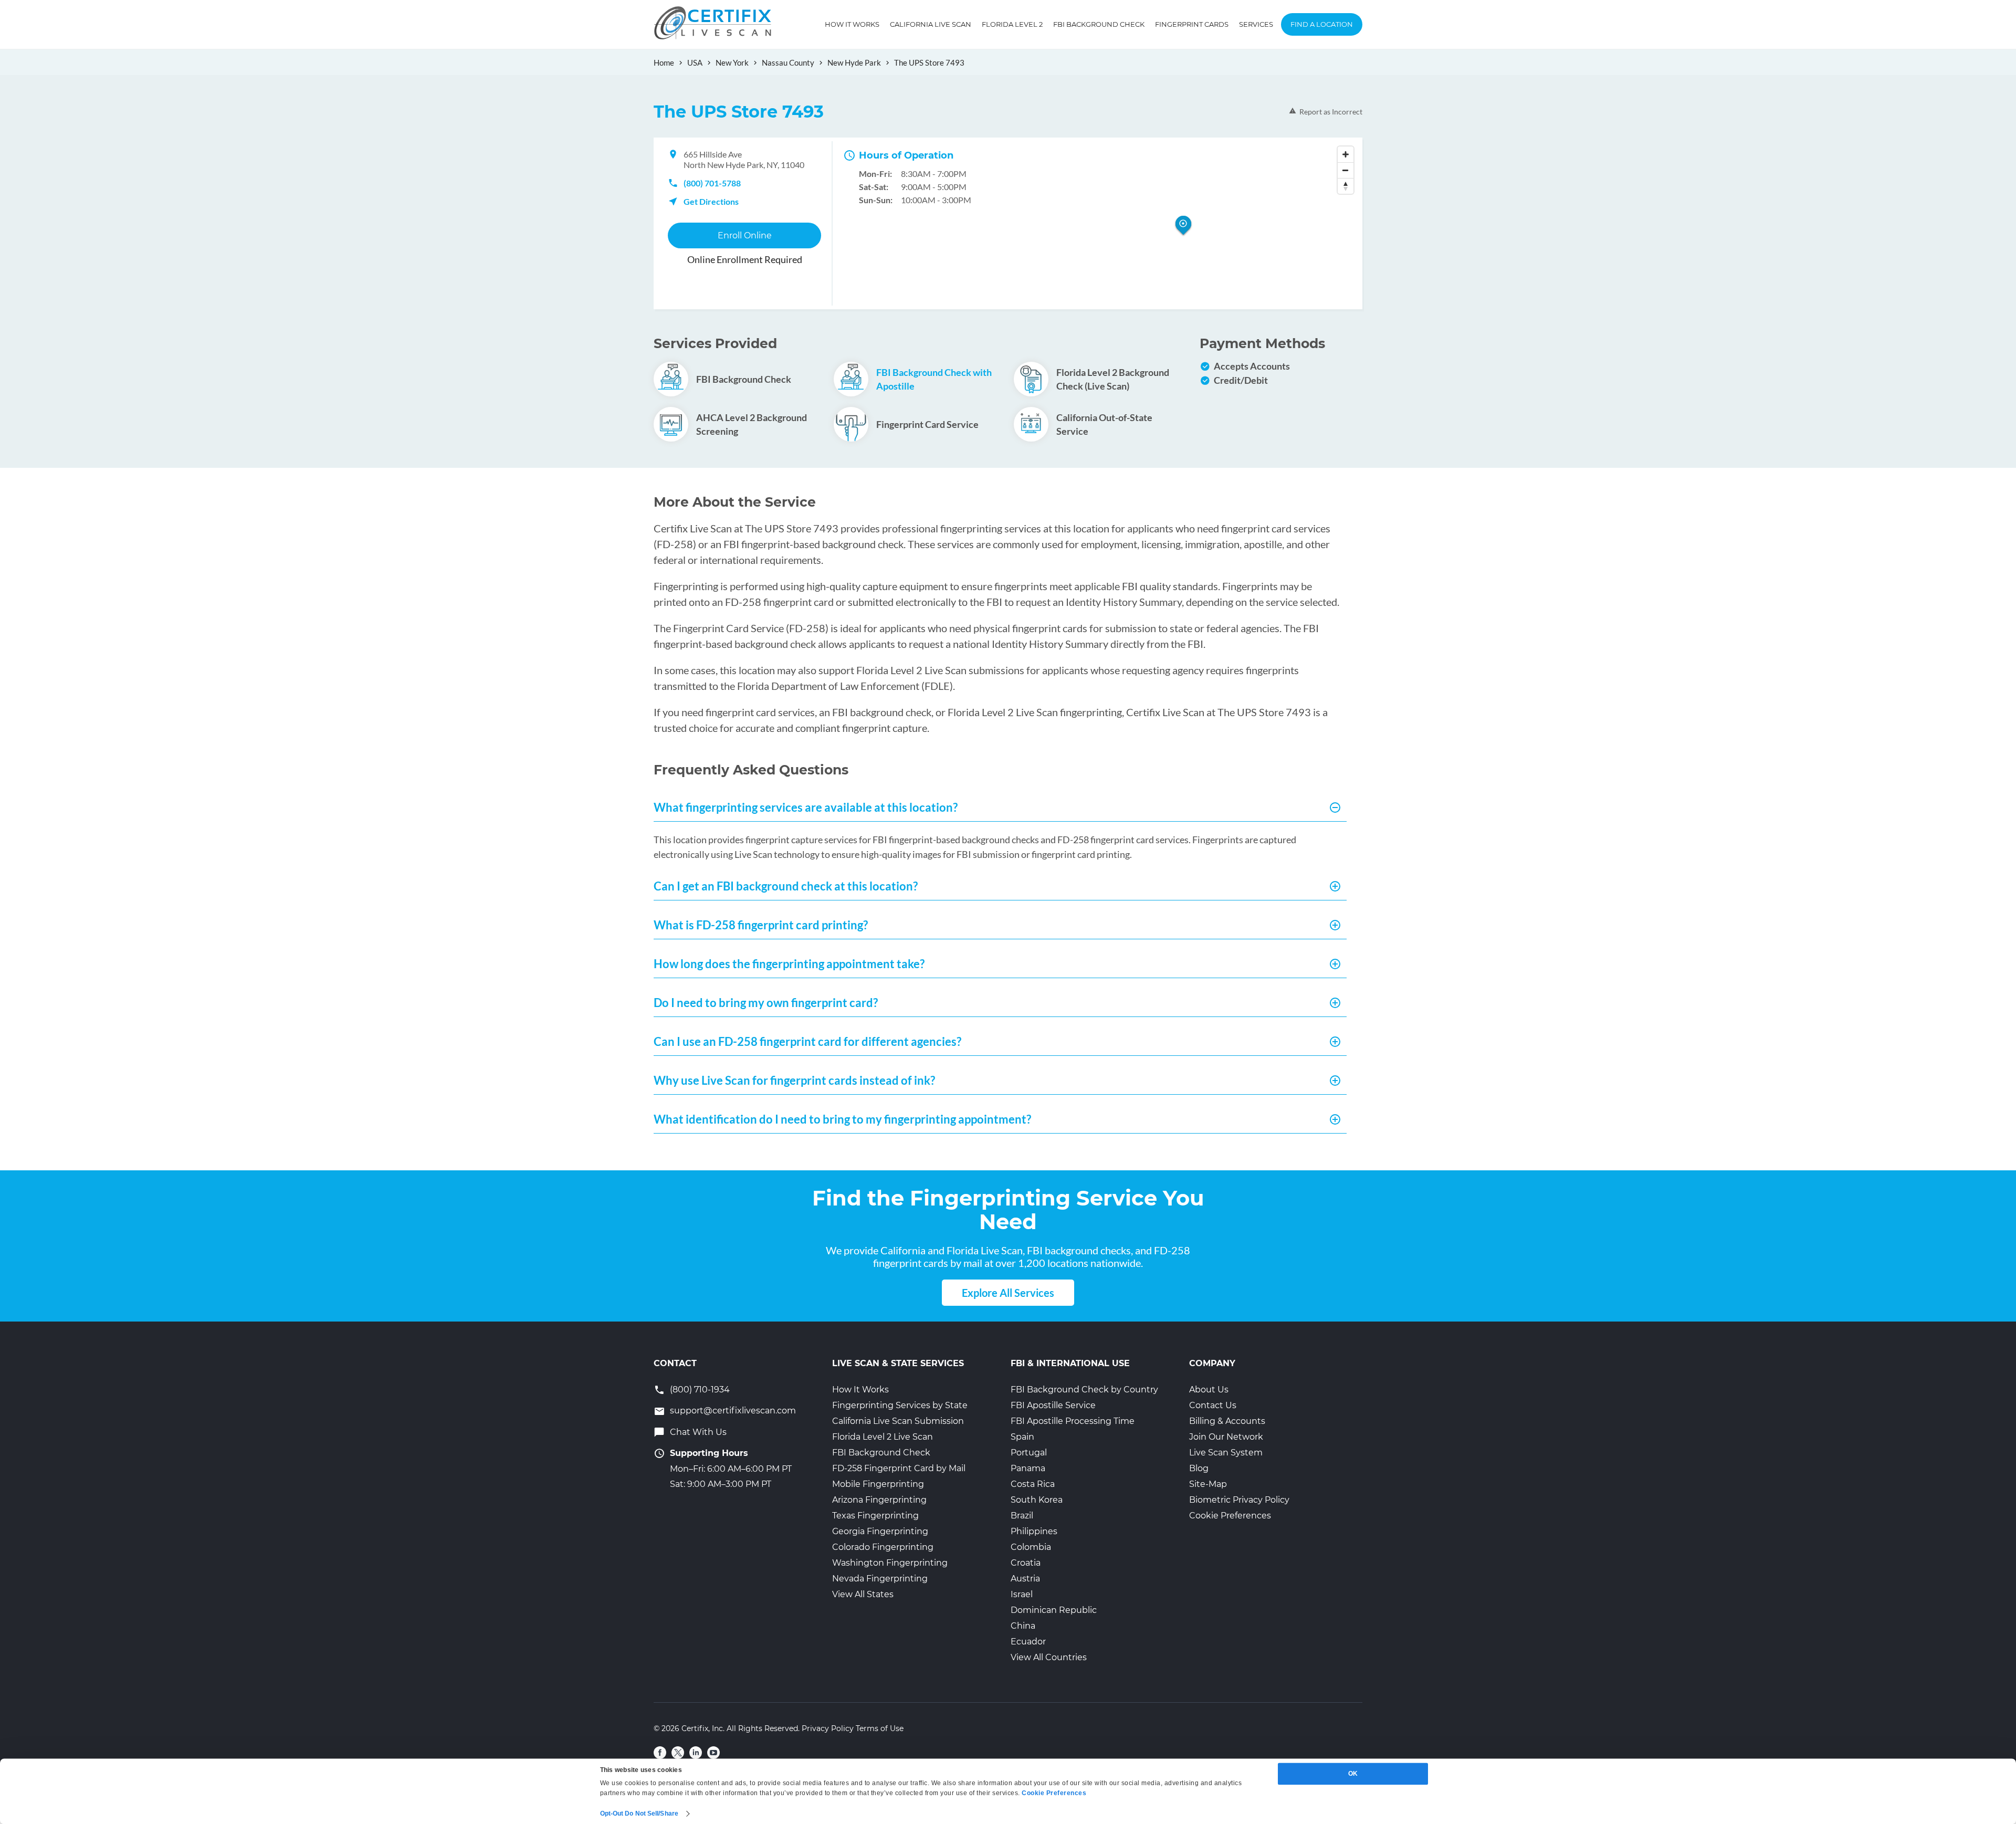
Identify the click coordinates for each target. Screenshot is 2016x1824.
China (1023, 1626)
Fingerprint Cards (1192, 24)
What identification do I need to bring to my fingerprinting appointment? (842, 1119)
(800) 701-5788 (712, 183)
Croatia (1026, 1563)
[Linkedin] (696, 1753)
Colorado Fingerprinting (883, 1547)
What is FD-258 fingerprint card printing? (761, 925)
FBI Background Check (1099, 24)
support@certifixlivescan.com (733, 1411)
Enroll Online (745, 235)
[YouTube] (713, 1753)
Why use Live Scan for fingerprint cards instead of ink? (794, 1080)
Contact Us (1213, 1405)
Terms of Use (880, 1728)
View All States (863, 1594)
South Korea (1037, 1500)
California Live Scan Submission (898, 1421)
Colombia (1031, 1547)
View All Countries (1049, 1657)
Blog (1199, 1468)
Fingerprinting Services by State (900, 1405)
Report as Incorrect (1331, 112)
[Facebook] (660, 1753)
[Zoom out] (1346, 170)
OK (1353, 1774)
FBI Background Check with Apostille (934, 379)
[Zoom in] (1346, 154)
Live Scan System (1226, 1453)
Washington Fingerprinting (890, 1563)
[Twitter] (678, 1753)
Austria (1025, 1579)
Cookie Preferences (1230, 1516)
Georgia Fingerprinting (880, 1531)
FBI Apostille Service (1053, 1405)
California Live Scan (931, 24)
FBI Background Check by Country (1084, 1390)
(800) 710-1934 (700, 1390)
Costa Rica (1033, 1484)
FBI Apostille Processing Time (1073, 1421)
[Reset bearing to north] (1346, 186)
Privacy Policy (828, 1728)
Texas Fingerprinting (875, 1516)
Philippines (1034, 1531)
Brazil (1022, 1516)
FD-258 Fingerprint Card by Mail (899, 1468)
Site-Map (1208, 1484)
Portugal (1029, 1453)
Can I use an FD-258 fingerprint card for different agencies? (807, 1041)
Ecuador (1028, 1642)
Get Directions (711, 201)
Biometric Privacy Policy (1239, 1500)
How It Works (852, 24)
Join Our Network (1226, 1437)
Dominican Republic (1054, 1610)
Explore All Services (1008, 1293)
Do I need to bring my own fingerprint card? (766, 1003)
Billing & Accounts (1227, 1421)
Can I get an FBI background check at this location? (786, 886)
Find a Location (1322, 24)
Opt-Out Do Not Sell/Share (639, 1813)
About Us (1209, 1390)
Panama (1028, 1468)
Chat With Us (698, 1432)
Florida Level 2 (1012, 24)
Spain (1022, 1437)
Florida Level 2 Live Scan (883, 1437)
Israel (1022, 1594)
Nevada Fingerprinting (880, 1579)
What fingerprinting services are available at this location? (806, 807)
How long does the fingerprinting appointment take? (789, 964)
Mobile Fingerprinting (878, 1484)
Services (1256, 24)
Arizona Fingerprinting (879, 1500)
